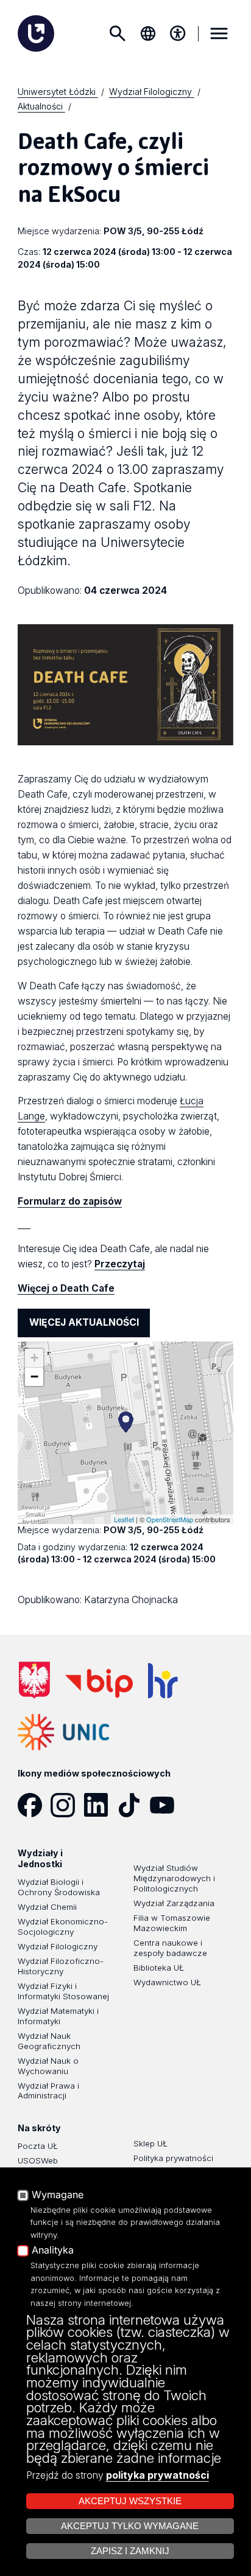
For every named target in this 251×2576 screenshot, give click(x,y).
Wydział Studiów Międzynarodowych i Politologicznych (174, 1878)
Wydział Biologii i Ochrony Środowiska (59, 1887)
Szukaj (117, 33)
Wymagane (58, 2195)
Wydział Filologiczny (58, 1946)
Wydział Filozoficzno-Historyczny (61, 1966)
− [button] (34, 1377)
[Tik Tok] (133, 1805)
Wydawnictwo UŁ (167, 1982)
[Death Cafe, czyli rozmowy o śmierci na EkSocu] (126, 1422)
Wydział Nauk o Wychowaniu (48, 2066)
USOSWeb (38, 2160)
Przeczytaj (120, 1264)
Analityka (53, 2251)
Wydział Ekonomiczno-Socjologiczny (63, 1927)
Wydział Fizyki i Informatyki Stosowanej (63, 1991)
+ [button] (34, 1358)
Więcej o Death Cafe (66, 1288)
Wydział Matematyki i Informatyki (58, 2016)
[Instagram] (67, 1805)
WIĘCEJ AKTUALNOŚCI (84, 1322)
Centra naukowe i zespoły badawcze (170, 1948)
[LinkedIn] (100, 1805)
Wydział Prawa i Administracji (48, 2091)
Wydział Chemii (47, 1907)
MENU (219, 33)
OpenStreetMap (170, 1519)
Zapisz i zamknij (130, 2551)
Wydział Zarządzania (174, 1903)
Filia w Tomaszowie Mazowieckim (172, 1923)
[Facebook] (34, 1805)
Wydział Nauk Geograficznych (49, 2041)
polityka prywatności (157, 2475)
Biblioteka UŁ (159, 1968)
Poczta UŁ (38, 2146)
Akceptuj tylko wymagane (130, 2526)
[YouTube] (166, 1805)
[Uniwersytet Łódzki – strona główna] (36, 33)
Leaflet (124, 1519)
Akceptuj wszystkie (130, 2501)
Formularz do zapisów (70, 1201)
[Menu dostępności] (178, 33)
